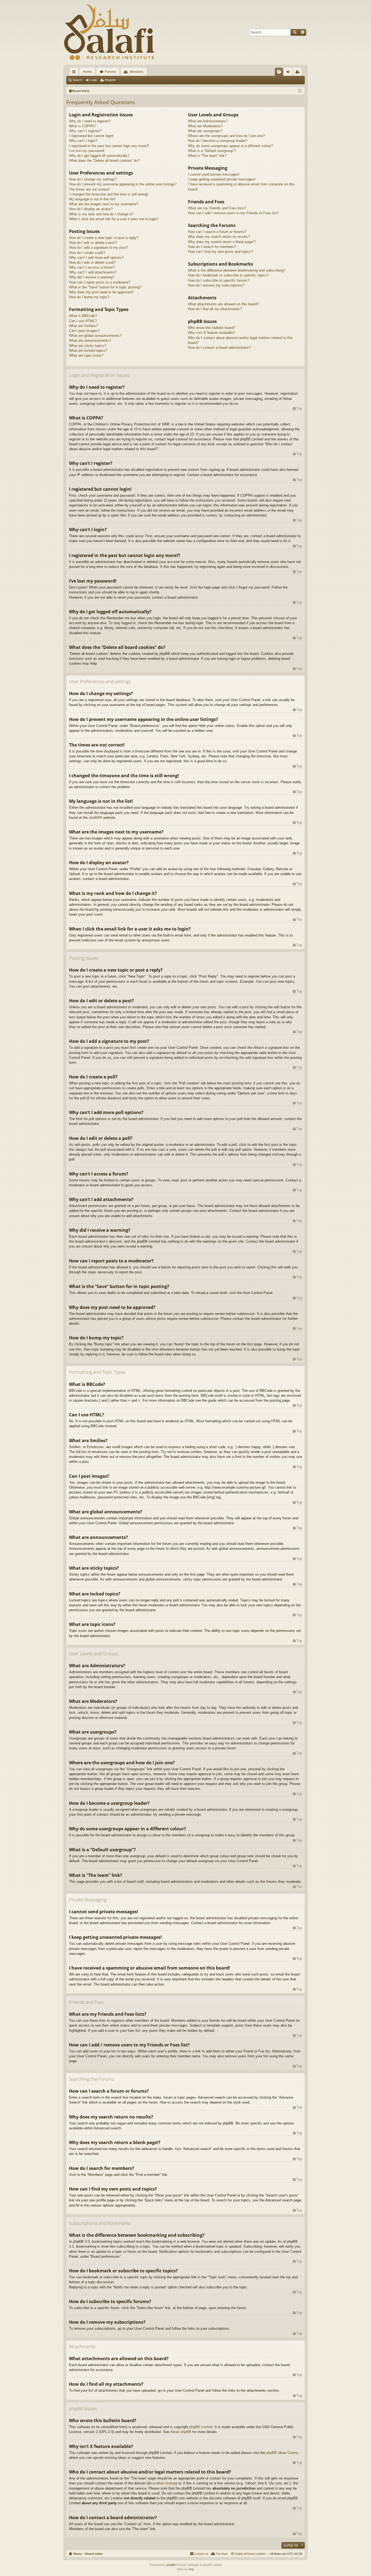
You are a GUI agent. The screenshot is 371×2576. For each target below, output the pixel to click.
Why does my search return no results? (219, 237)
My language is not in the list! (92, 199)
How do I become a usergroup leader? (218, 141)
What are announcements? (90, 340)
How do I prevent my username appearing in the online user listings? (123, 184)
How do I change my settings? (93, 179)
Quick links (75, 73)
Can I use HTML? (83, 321)
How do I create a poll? (87, 253)
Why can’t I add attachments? (93, 272)
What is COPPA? (83, 126)
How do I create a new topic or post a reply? (104, 238)
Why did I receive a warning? (92, 277)
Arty (191, 2569)
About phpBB (181, 2432)
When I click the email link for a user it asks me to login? (114, 219)
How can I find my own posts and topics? (220, 252)
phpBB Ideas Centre (282, 2453)
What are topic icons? (86, 355)
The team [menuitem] (222, 2554)
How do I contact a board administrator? (219, 348)
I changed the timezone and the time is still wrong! (109, 194)
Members (136, 72)
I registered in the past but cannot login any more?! (109, 146)
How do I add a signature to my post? (98, 248)
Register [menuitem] (298, 73)
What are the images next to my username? (103, 204)
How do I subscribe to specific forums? (219, 280)
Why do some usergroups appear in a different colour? (230, 146)
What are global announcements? (95, 336)
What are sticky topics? (88, 346)
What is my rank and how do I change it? (101, 214)
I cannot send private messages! (214, 174)
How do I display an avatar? (91, 209)
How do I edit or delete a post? (93, 243)
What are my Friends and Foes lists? (217, 208)
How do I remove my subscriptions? (216, 285)
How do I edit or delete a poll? (92, 262)
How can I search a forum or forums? (217, 232)
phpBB (94, 818)
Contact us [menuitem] (201, 2554)
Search (295, 32)
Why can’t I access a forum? (92, 267)
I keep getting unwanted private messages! (222, 179)
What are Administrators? (208, 121)
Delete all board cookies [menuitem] (250, 2554)
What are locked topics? (88, 351)
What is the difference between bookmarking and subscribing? (237, 270)
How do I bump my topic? (89, 297)
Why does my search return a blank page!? (222, 242)
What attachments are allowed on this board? (223, 304)
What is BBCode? (83, 316)
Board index (94, 2554)
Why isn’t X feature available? (211, 333)
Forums (110, 72)
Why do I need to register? (90, 121)
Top (299, 408)
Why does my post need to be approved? (101, 292)
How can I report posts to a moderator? (100, 282)
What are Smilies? (83, 326)
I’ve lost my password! (87, 151)
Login (93, 80)
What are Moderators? (205, 126)
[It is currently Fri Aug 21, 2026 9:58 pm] (300, 91)
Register (110, 80)
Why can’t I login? (83, 141)
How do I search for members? (212, 247)
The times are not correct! (89, 189)
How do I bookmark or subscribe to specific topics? (228, 275)
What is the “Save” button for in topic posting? (105, 287)
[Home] (109, 32)
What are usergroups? (205, 131)
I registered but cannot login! (91, 136)
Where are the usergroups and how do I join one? (226, 136)
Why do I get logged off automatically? (99, 156)
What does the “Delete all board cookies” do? (104, 161)
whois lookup (166, 2483)
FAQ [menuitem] (281, 73)
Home (87, 72)
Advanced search (302, 32)
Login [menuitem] (289, 73)
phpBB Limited (201, 2427)
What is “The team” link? (207, 156)
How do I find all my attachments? (215, 309)
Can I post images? (84, 331)
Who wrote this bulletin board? (212, 328)
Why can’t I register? (85, 131)
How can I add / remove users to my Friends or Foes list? (233, 213)
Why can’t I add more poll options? (96, 258)
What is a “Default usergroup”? (212, 151)
